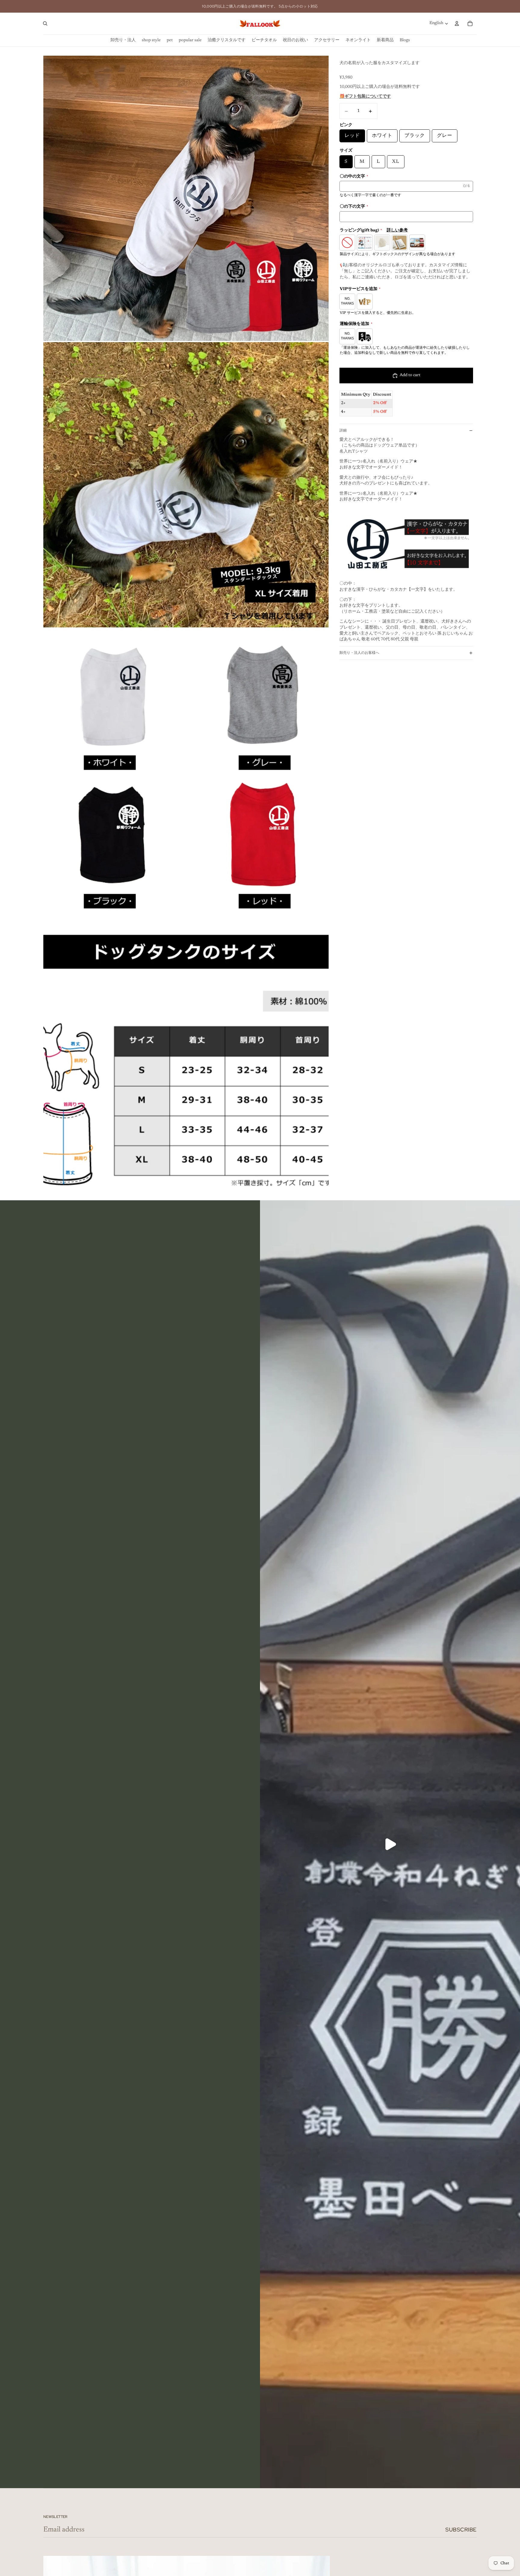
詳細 (343, 430)
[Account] (457, 23)
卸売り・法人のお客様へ (359, 653)
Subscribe (461, 2530)
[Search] (45, 23)
